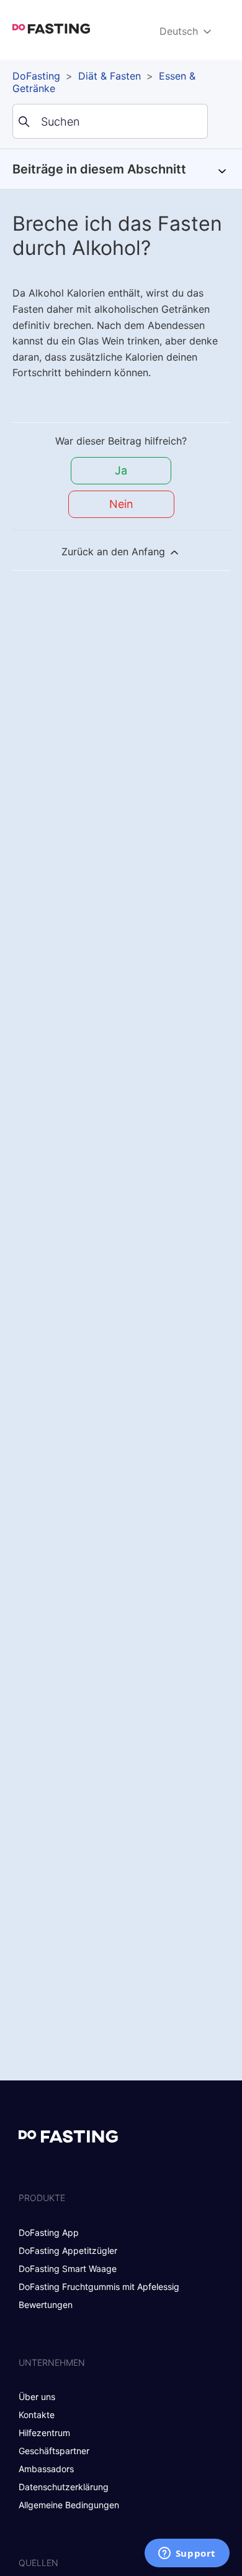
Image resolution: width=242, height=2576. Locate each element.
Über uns (37, 2397)
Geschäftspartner (54, 2451)
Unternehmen (52, 2362)
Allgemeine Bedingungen (69, 2505)
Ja (121, 470)
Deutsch (180, 31)
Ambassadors (46, 2469)
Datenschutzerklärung (64, 2487)
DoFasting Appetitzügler (68, 2251)
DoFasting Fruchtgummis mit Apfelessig (99, 2287)
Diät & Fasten (110, 76)
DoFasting (36, 76)
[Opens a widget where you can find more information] (187, 2554)
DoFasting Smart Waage (68, 2269)
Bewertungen (46, 2305)
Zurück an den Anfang (115, 552)
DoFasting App (49, 2232)
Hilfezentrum (44, 2433)
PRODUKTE (42, 2198)
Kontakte (37, 2415)
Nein (121, 504)
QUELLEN (38, 2563)
